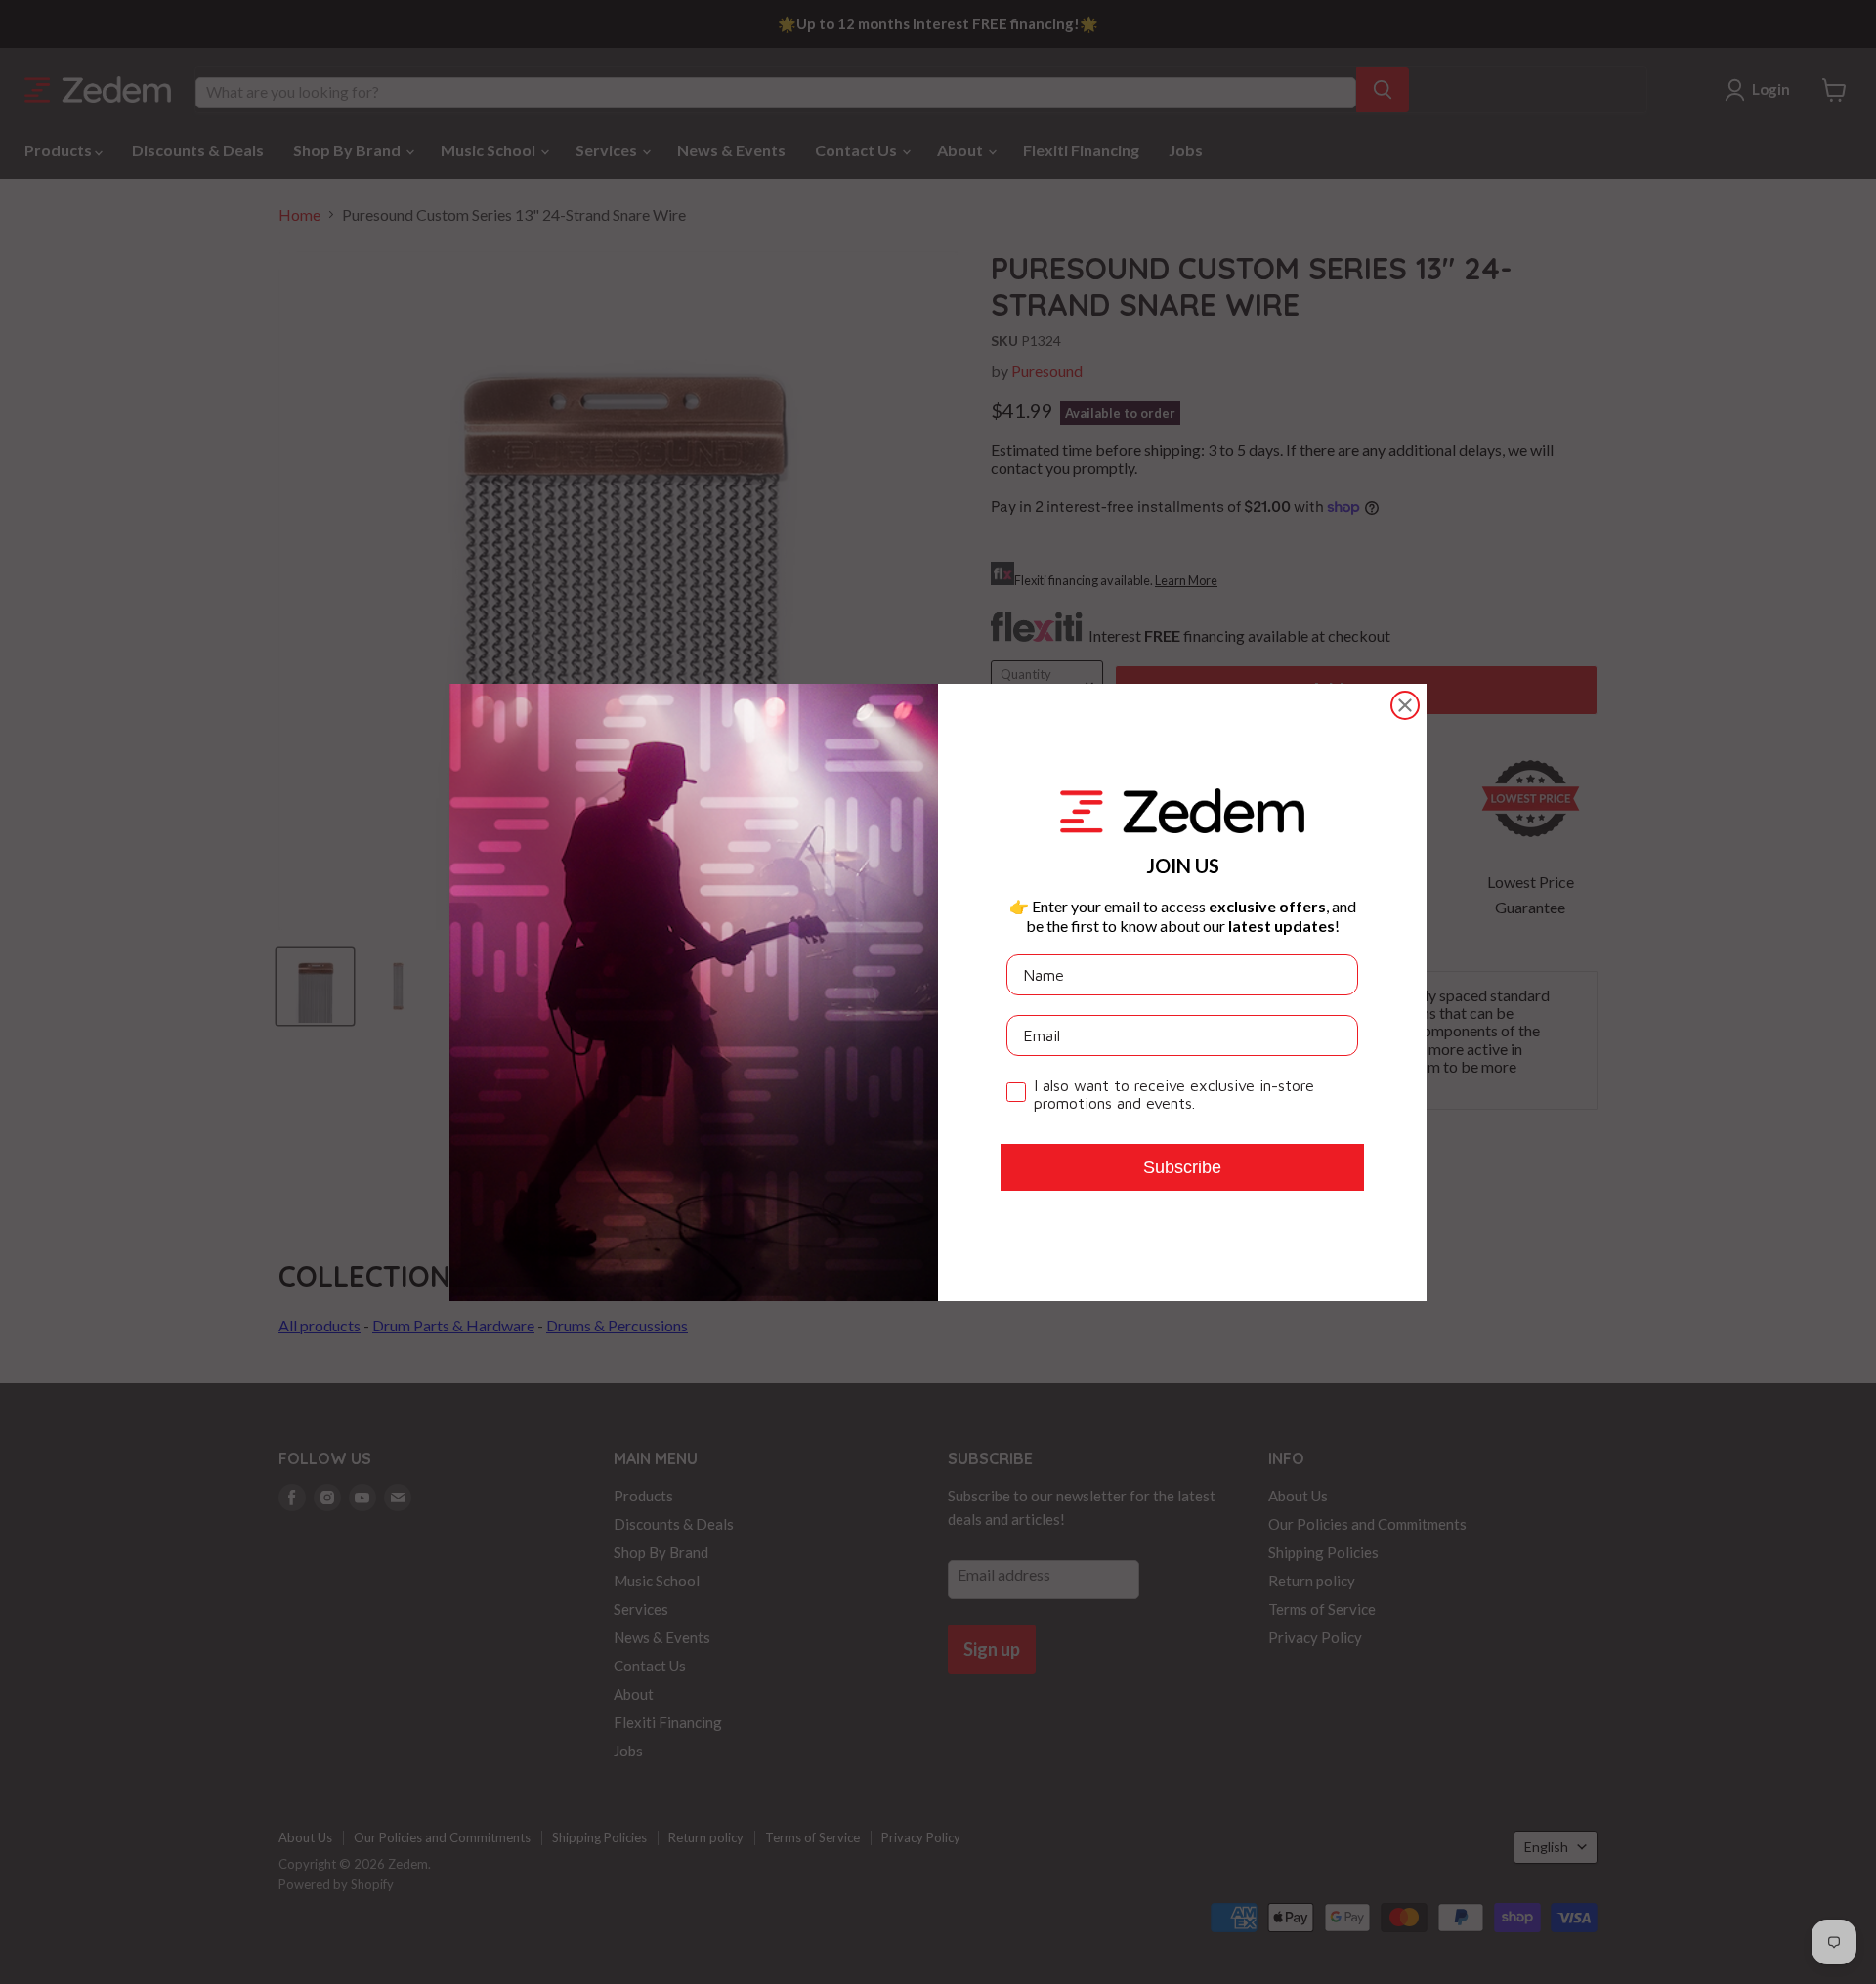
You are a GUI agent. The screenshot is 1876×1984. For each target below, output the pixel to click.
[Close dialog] (1405, 705)
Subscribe (1182, 1166)
